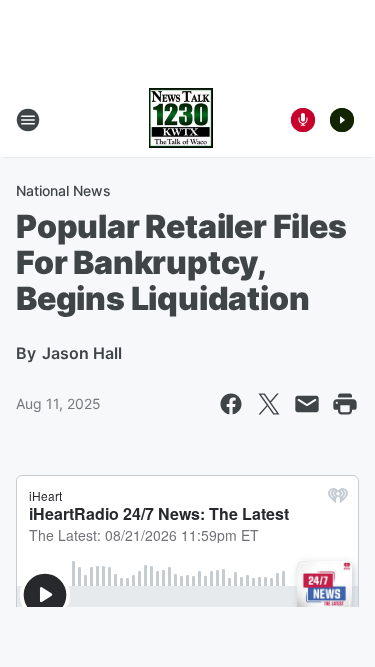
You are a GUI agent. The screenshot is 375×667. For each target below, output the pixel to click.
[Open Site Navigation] (28, 120)
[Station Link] (181, 120)
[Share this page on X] (269, 404)
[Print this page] (345, 404)
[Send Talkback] (303, 120)
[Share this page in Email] (307, 404)
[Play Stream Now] (342, 120)
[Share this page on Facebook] (231, 404)
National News (63, 190)
